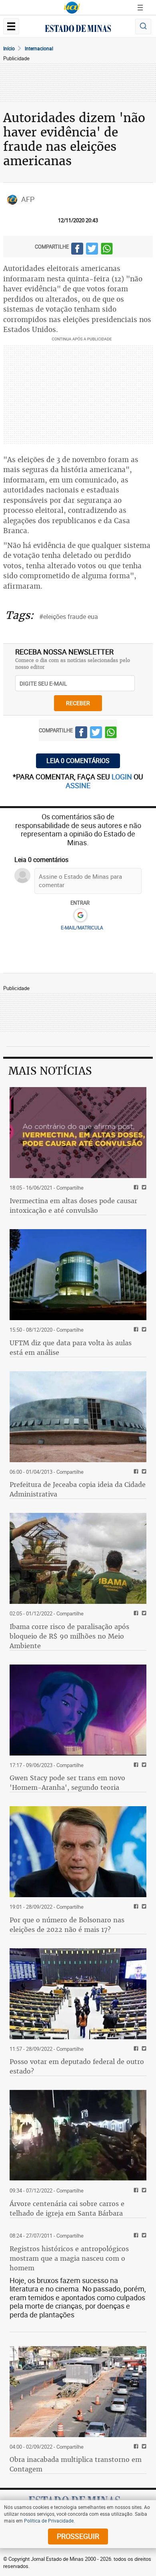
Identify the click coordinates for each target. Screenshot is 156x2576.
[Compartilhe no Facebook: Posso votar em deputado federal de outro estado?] (135, 2049)
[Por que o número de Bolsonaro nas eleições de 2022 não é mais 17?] (78, 1852)
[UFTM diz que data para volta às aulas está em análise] (78, 1275)
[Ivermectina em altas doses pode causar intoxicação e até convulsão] (78, 1133)
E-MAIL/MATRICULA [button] (82, 927)
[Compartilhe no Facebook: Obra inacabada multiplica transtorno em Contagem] (135, 2447)
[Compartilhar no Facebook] (77, 250)
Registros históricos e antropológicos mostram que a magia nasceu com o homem (69, 2258)
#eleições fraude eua (69, 617)
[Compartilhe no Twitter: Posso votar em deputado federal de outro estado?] (143, 2049)
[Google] (80, 915)
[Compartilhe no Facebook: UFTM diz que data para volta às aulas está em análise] (135, 1330)
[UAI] (72, 8)
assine (78, 785)
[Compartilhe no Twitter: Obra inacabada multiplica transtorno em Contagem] (143, 2447)
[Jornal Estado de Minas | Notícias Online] (78, 30)
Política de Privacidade (49, 2521)
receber (78, 703)
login (123, 777)
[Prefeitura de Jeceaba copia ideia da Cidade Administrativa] (78, 1417)
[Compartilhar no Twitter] (92, 250)
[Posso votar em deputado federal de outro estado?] (78, 1994)
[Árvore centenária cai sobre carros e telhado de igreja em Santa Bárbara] (78, 2135)
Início (9, 48)
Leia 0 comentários (78, 761)
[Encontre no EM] (143, 27)
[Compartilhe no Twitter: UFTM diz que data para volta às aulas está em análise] (143, 1330)
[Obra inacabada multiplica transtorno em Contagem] (78, 2392)
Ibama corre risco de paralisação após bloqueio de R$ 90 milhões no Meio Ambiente (69, 1636)
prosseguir (78, 2536)
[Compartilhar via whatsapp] (107, 250)
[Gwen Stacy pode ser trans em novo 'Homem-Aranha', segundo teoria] (78, 1710)
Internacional (39, 48)
